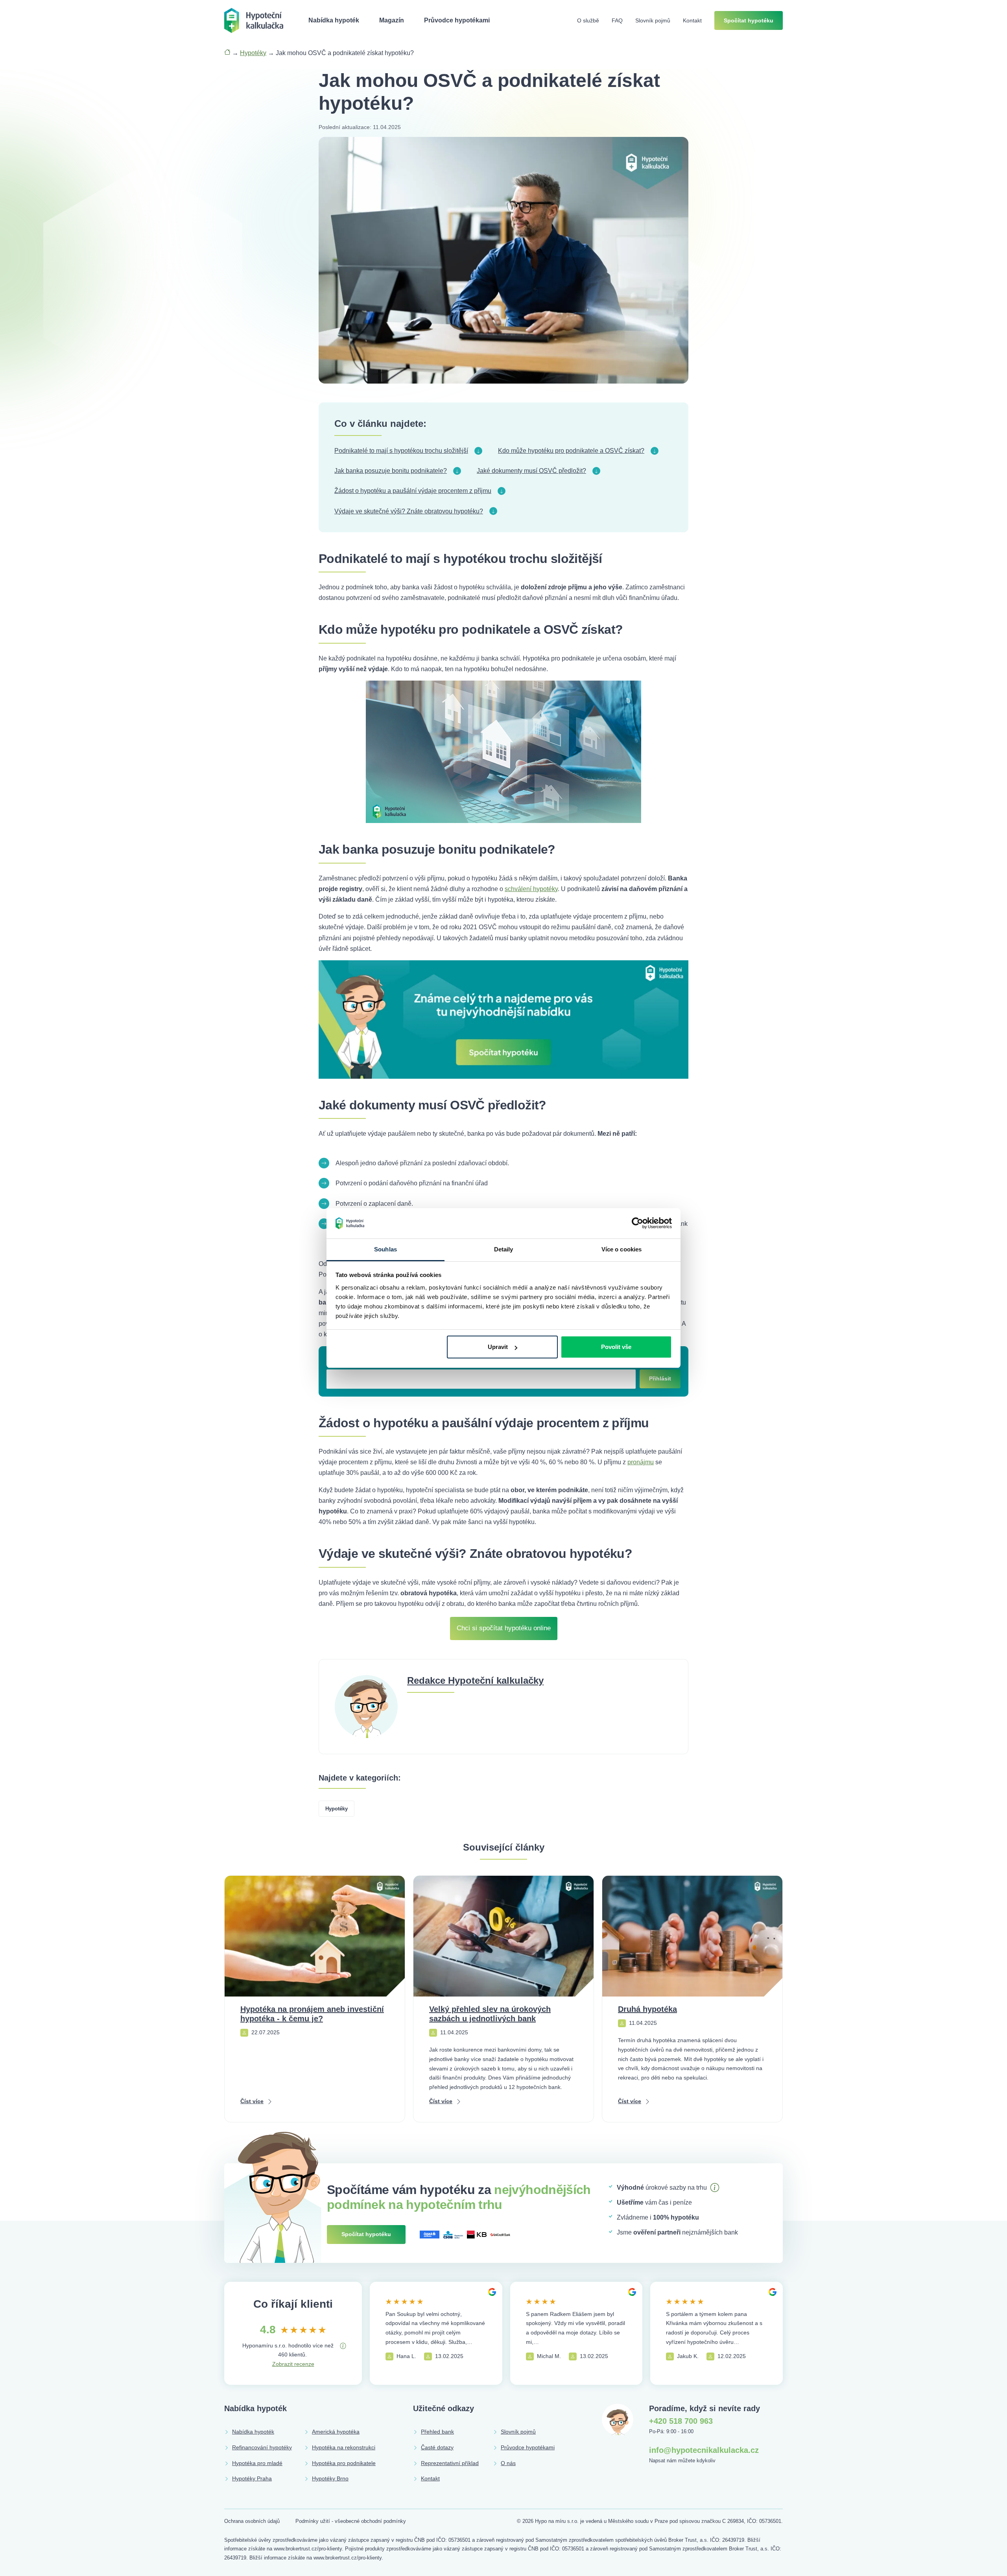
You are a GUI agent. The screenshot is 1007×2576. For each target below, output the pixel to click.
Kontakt (692, 20)
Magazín (392, 20)
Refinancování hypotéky (262, 2447)
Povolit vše (616, 1347)
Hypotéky (253, 53)
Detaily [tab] (504, 1249)
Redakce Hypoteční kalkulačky (475, 1680)
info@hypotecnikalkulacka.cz (704, 2450)
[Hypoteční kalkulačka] (254, 20)
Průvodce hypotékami (457, 20)
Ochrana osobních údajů (252, 2521)
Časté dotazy (437, 2447)
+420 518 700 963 (681, 2421)
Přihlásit (660, 1378)
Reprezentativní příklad (450, 2463)
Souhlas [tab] (385, 1249)
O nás (508, 2463)
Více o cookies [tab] (622, 1249)
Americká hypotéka (336, 2432)
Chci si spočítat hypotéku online (504, 1628)
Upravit (498, 1347)
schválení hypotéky (531, 889)
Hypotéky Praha (252, 2478)
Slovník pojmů (653, 20)
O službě (588, 20)
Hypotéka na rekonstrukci (344, 2447)
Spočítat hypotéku (749, 20)
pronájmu (641, 1462)
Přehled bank (437, 2432)
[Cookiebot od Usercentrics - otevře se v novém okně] (637, 1223)
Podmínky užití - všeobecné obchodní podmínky (351, 2521)
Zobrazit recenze (293, 2364)
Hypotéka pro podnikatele (344, 2463)
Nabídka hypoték (334, 20)
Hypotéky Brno (330, 2478)
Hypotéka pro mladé (257, 2463)
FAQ (617, 20)
